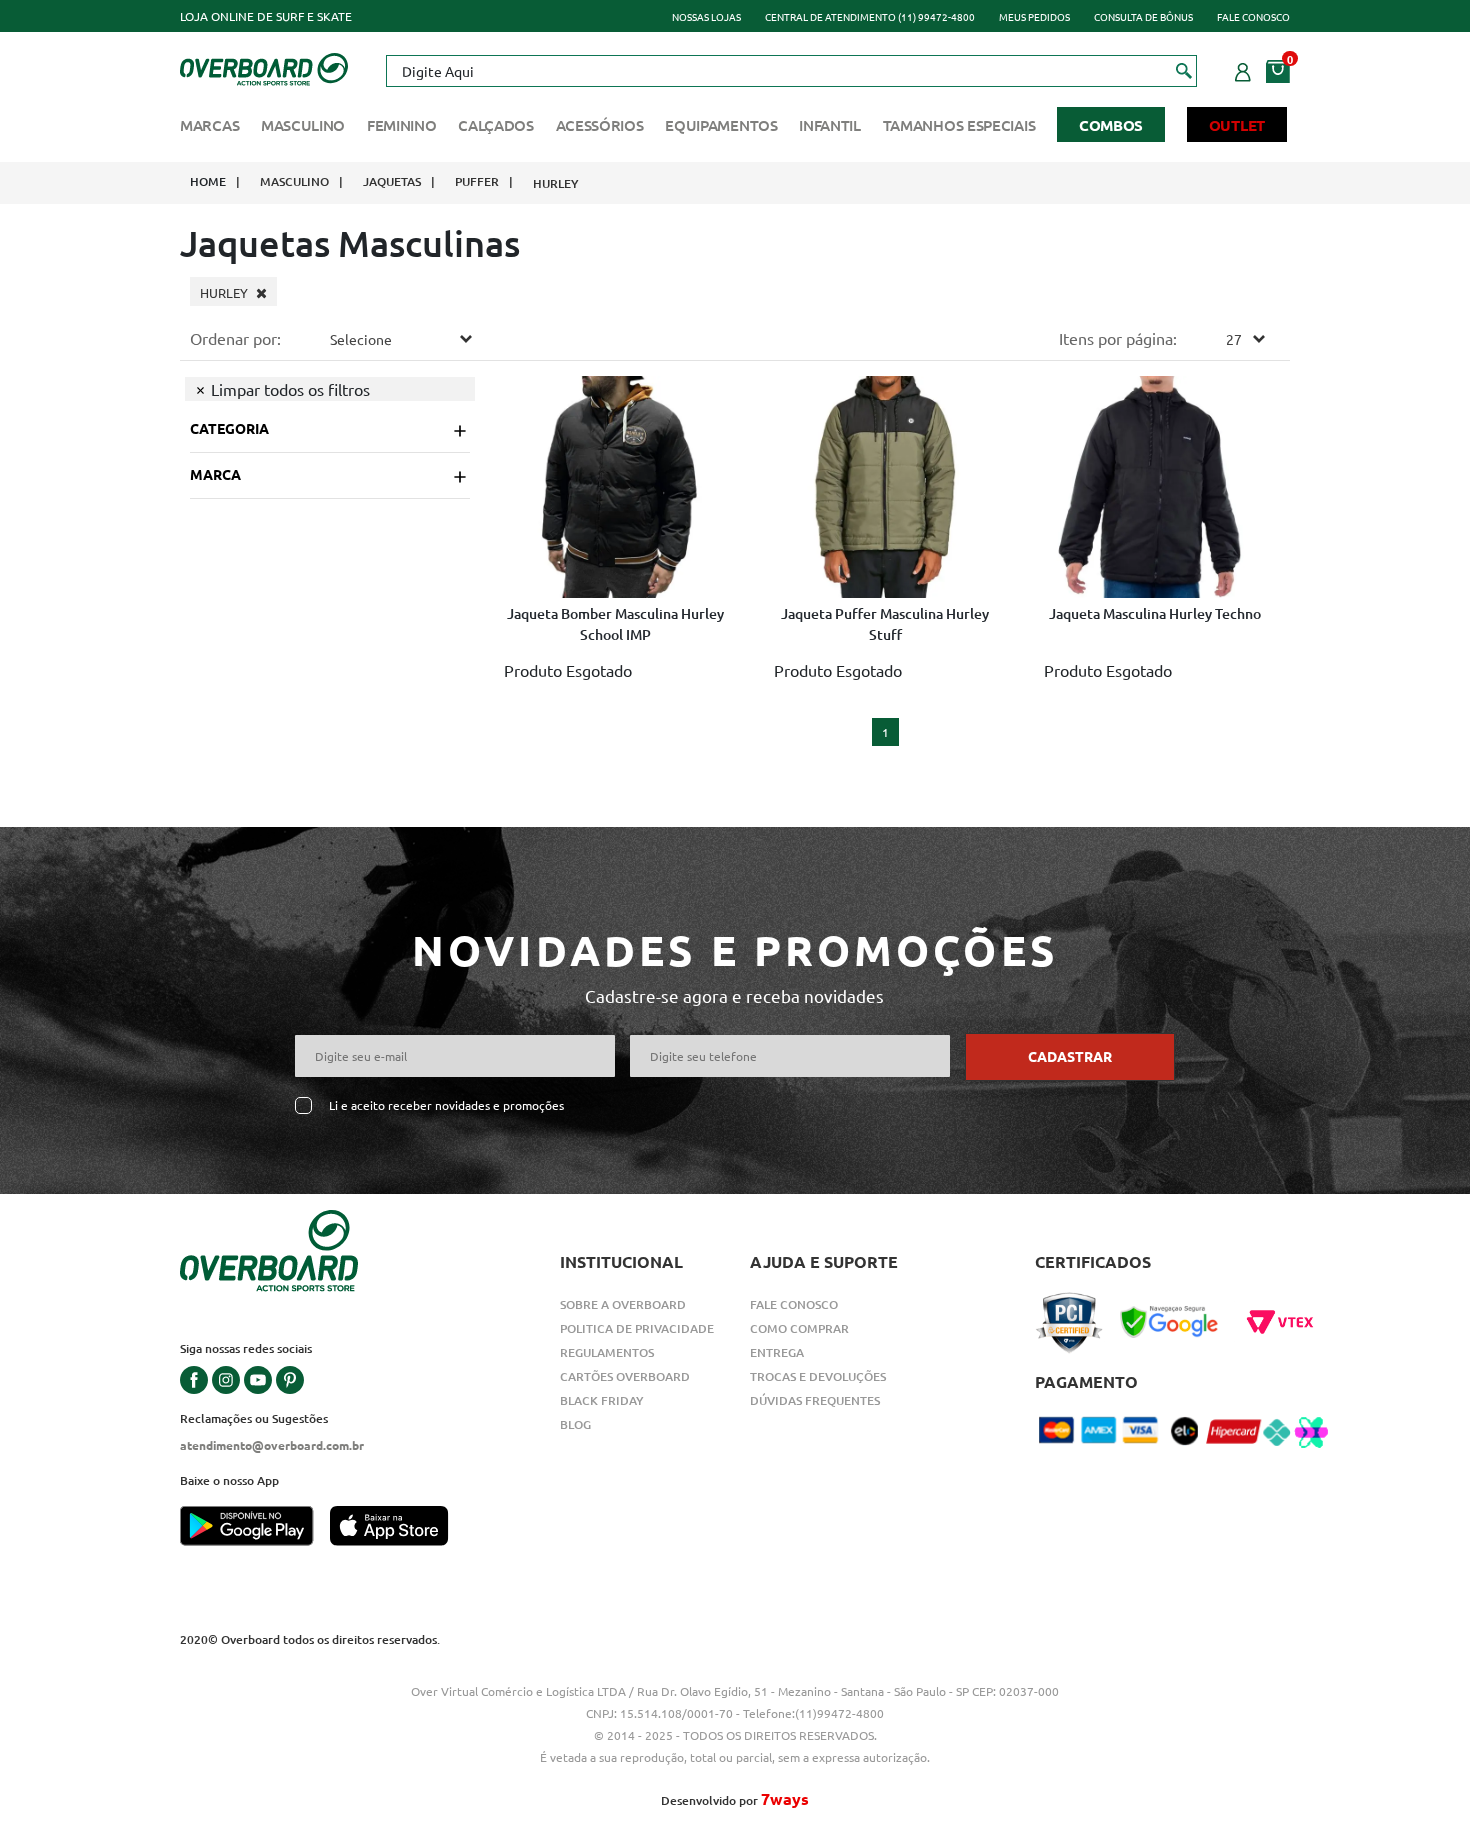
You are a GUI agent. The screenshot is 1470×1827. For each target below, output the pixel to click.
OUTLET (1237, 125)
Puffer (477, 181)
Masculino (303, 125)
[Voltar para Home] (264, 67)
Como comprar (799, 1328)
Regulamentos (607, 1352)
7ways (785, 1798)
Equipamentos (721, 125)
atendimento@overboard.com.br (272, 1445)
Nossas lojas (706, 16)
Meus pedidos (1034, 16)
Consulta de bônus (1143, 16)
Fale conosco (1253, 16)
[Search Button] (1184, 70)
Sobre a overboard (623, 1304)
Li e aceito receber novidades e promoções (446, 1105)
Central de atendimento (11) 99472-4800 (870, 16)
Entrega (777, 1352)
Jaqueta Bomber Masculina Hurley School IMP (615, 624)
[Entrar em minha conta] (1243, 69)
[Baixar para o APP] (255, 1528)
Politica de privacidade (637, 1328)
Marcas (209, 125)
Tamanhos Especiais (959, 125)
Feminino (402, 125)
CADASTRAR (1070, 1056)
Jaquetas (392, 181)
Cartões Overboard (625, 1376)
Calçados (496, 125)
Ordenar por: (235, 338)
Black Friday (602, 1400)
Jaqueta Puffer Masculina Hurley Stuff (885, 624)
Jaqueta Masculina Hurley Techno (1155, 613)
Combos (1111, 125)
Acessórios (600, 125)
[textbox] (791, 71)
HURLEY (556, 183)
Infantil (830, 125)
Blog (575, 1424)
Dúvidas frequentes (815, 1400)
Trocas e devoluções (818, 1376)
